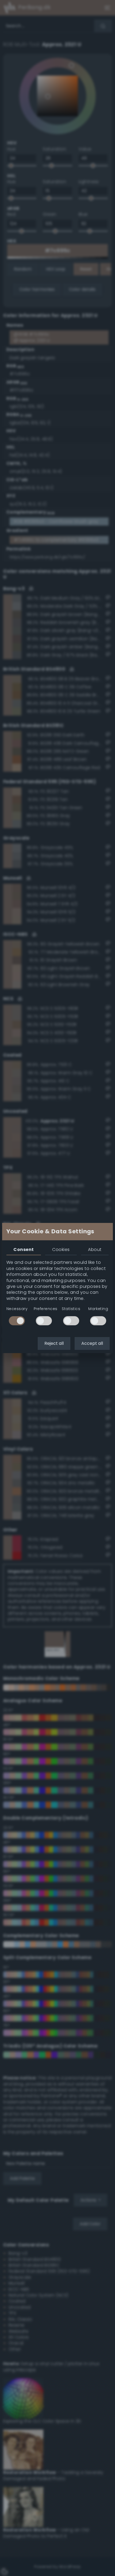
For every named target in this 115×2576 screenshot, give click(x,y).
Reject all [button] (54, 1343)
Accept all (92, 1343)
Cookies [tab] (61, 1250)
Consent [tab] (24, 1250)
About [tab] (95, 1250)
